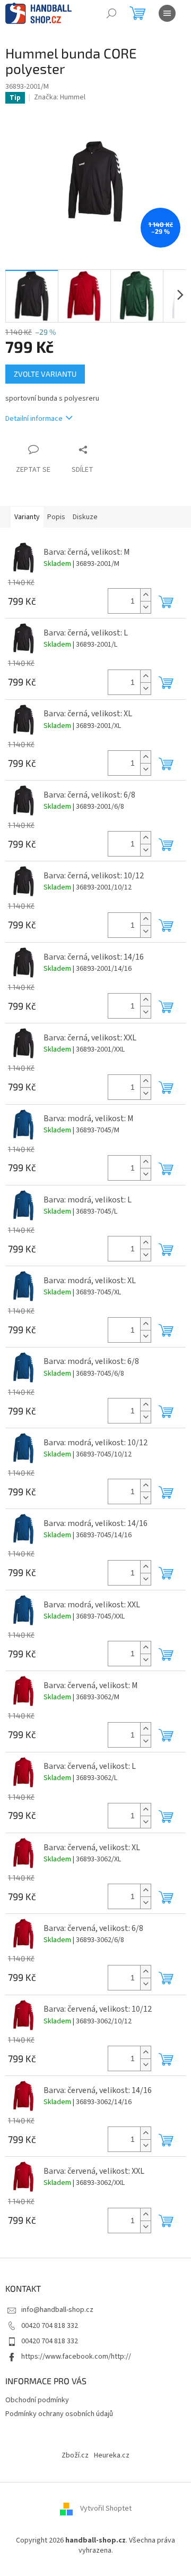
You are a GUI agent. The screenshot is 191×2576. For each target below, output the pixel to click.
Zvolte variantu (45, 374)
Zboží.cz (75, 2455)
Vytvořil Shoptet (106, 2509)
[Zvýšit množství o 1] (145, 595)
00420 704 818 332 (50, 2326)
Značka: (60, 97)
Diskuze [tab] (85, 517)
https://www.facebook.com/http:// (76, 2357)
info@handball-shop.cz (57, 2310)
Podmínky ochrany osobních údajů (59, 2414)
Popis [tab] (56, 517)
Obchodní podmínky (37, 2400)
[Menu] (167, 13)
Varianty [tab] (27, 517)
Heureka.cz (112, 2455)
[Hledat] (111, 13)
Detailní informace (34, 419)
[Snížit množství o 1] (145, 607)
